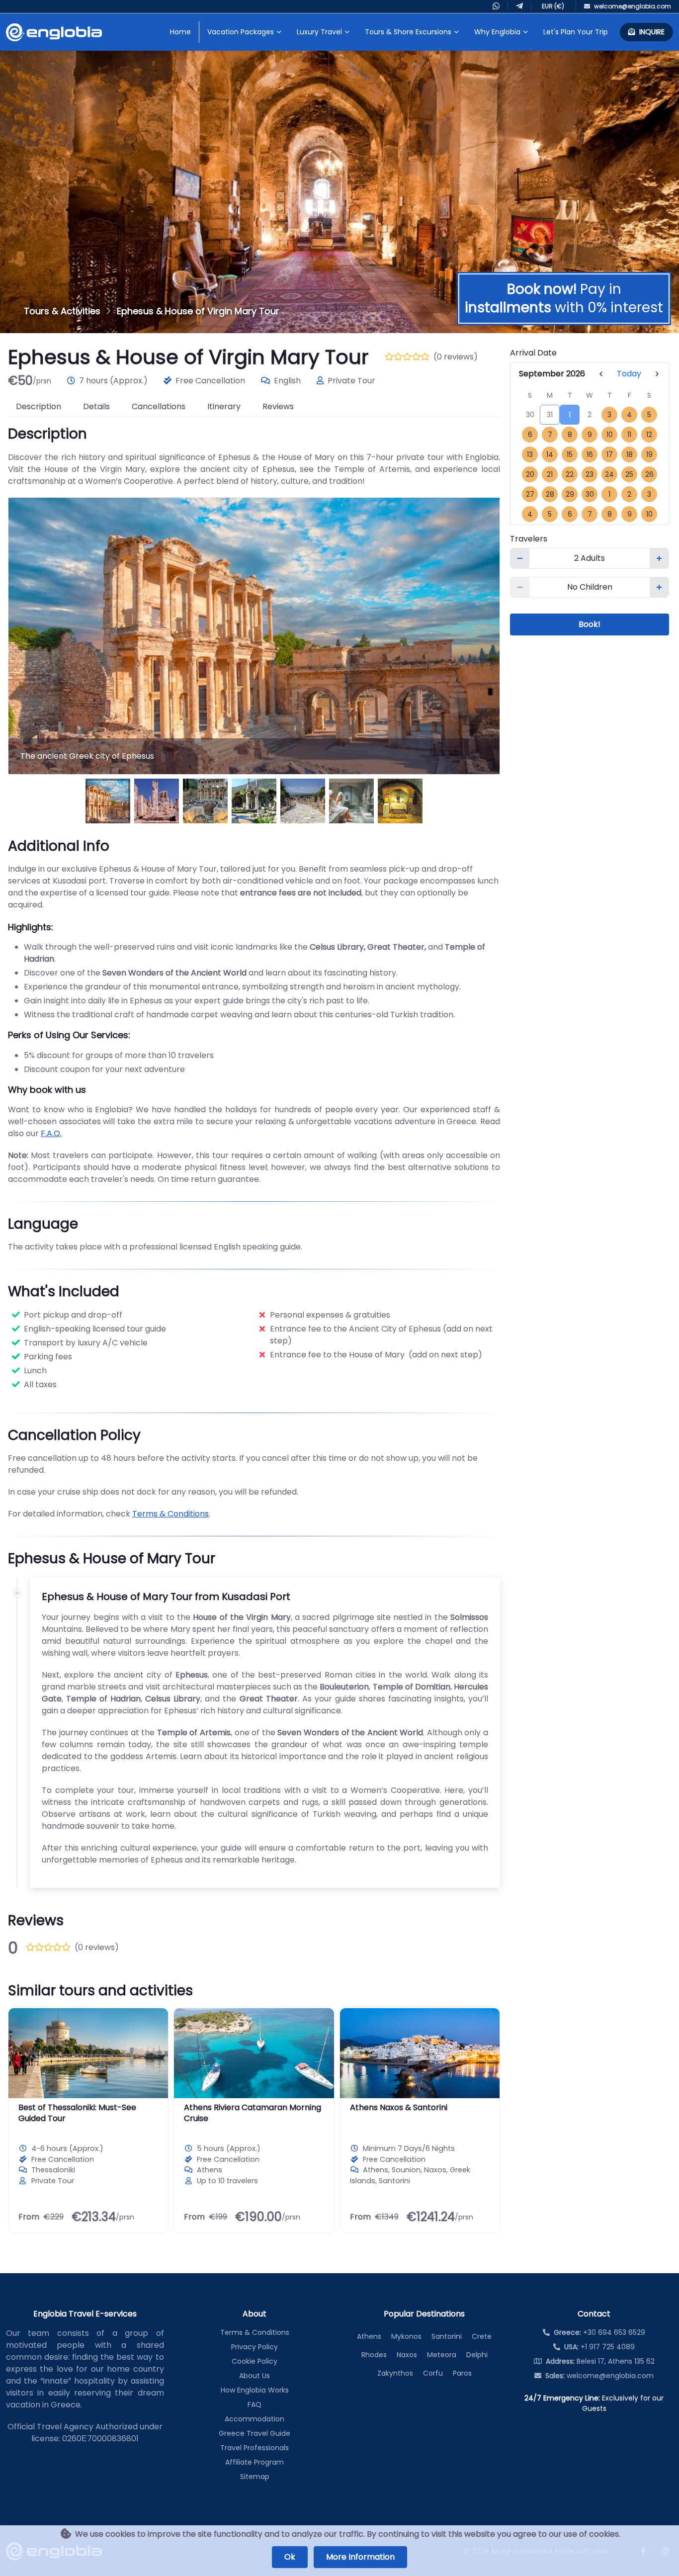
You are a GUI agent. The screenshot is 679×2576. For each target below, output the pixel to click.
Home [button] (180, 32)
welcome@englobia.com (599, 2376)
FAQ (255, 2404)
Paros (462, 2373)
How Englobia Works (255, 2390)
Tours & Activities (62, 311)
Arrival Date (533, 353)
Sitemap (255, 2477)
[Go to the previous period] (601, 374)
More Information (360, 2557)
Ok (290, 2557)
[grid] (590, 455)
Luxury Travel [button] (319, 32)
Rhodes (374, 2355)
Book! (590, 624)
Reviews (278, 406)
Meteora (442, 2355)
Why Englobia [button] (497, 32)
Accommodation (255, 2419)
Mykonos (406, 2336)
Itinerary (224, 406)
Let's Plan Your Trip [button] (576, 32)
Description (39, 406)
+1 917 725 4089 (599, 2347)
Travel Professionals (255, 2448)
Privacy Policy (255, 2347)
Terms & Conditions (170, 1514)
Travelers (529, 539)
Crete (482, 2336)
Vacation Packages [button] (241, 32)
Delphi (477, 2355)
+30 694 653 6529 (599, 2332)
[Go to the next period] (657, 374)
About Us (255, 2376)
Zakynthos (395, 2373)
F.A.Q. (51, 1133)
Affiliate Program (255, 2462)
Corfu (433, 2373)
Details (96, 406)
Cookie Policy (255, 2361)
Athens (369, 2336)
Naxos (407, 2355)
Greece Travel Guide (255, 2433)
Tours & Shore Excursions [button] (408, 32)
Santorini (447, 2336)
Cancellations (159, 406)
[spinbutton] (590, 558)
